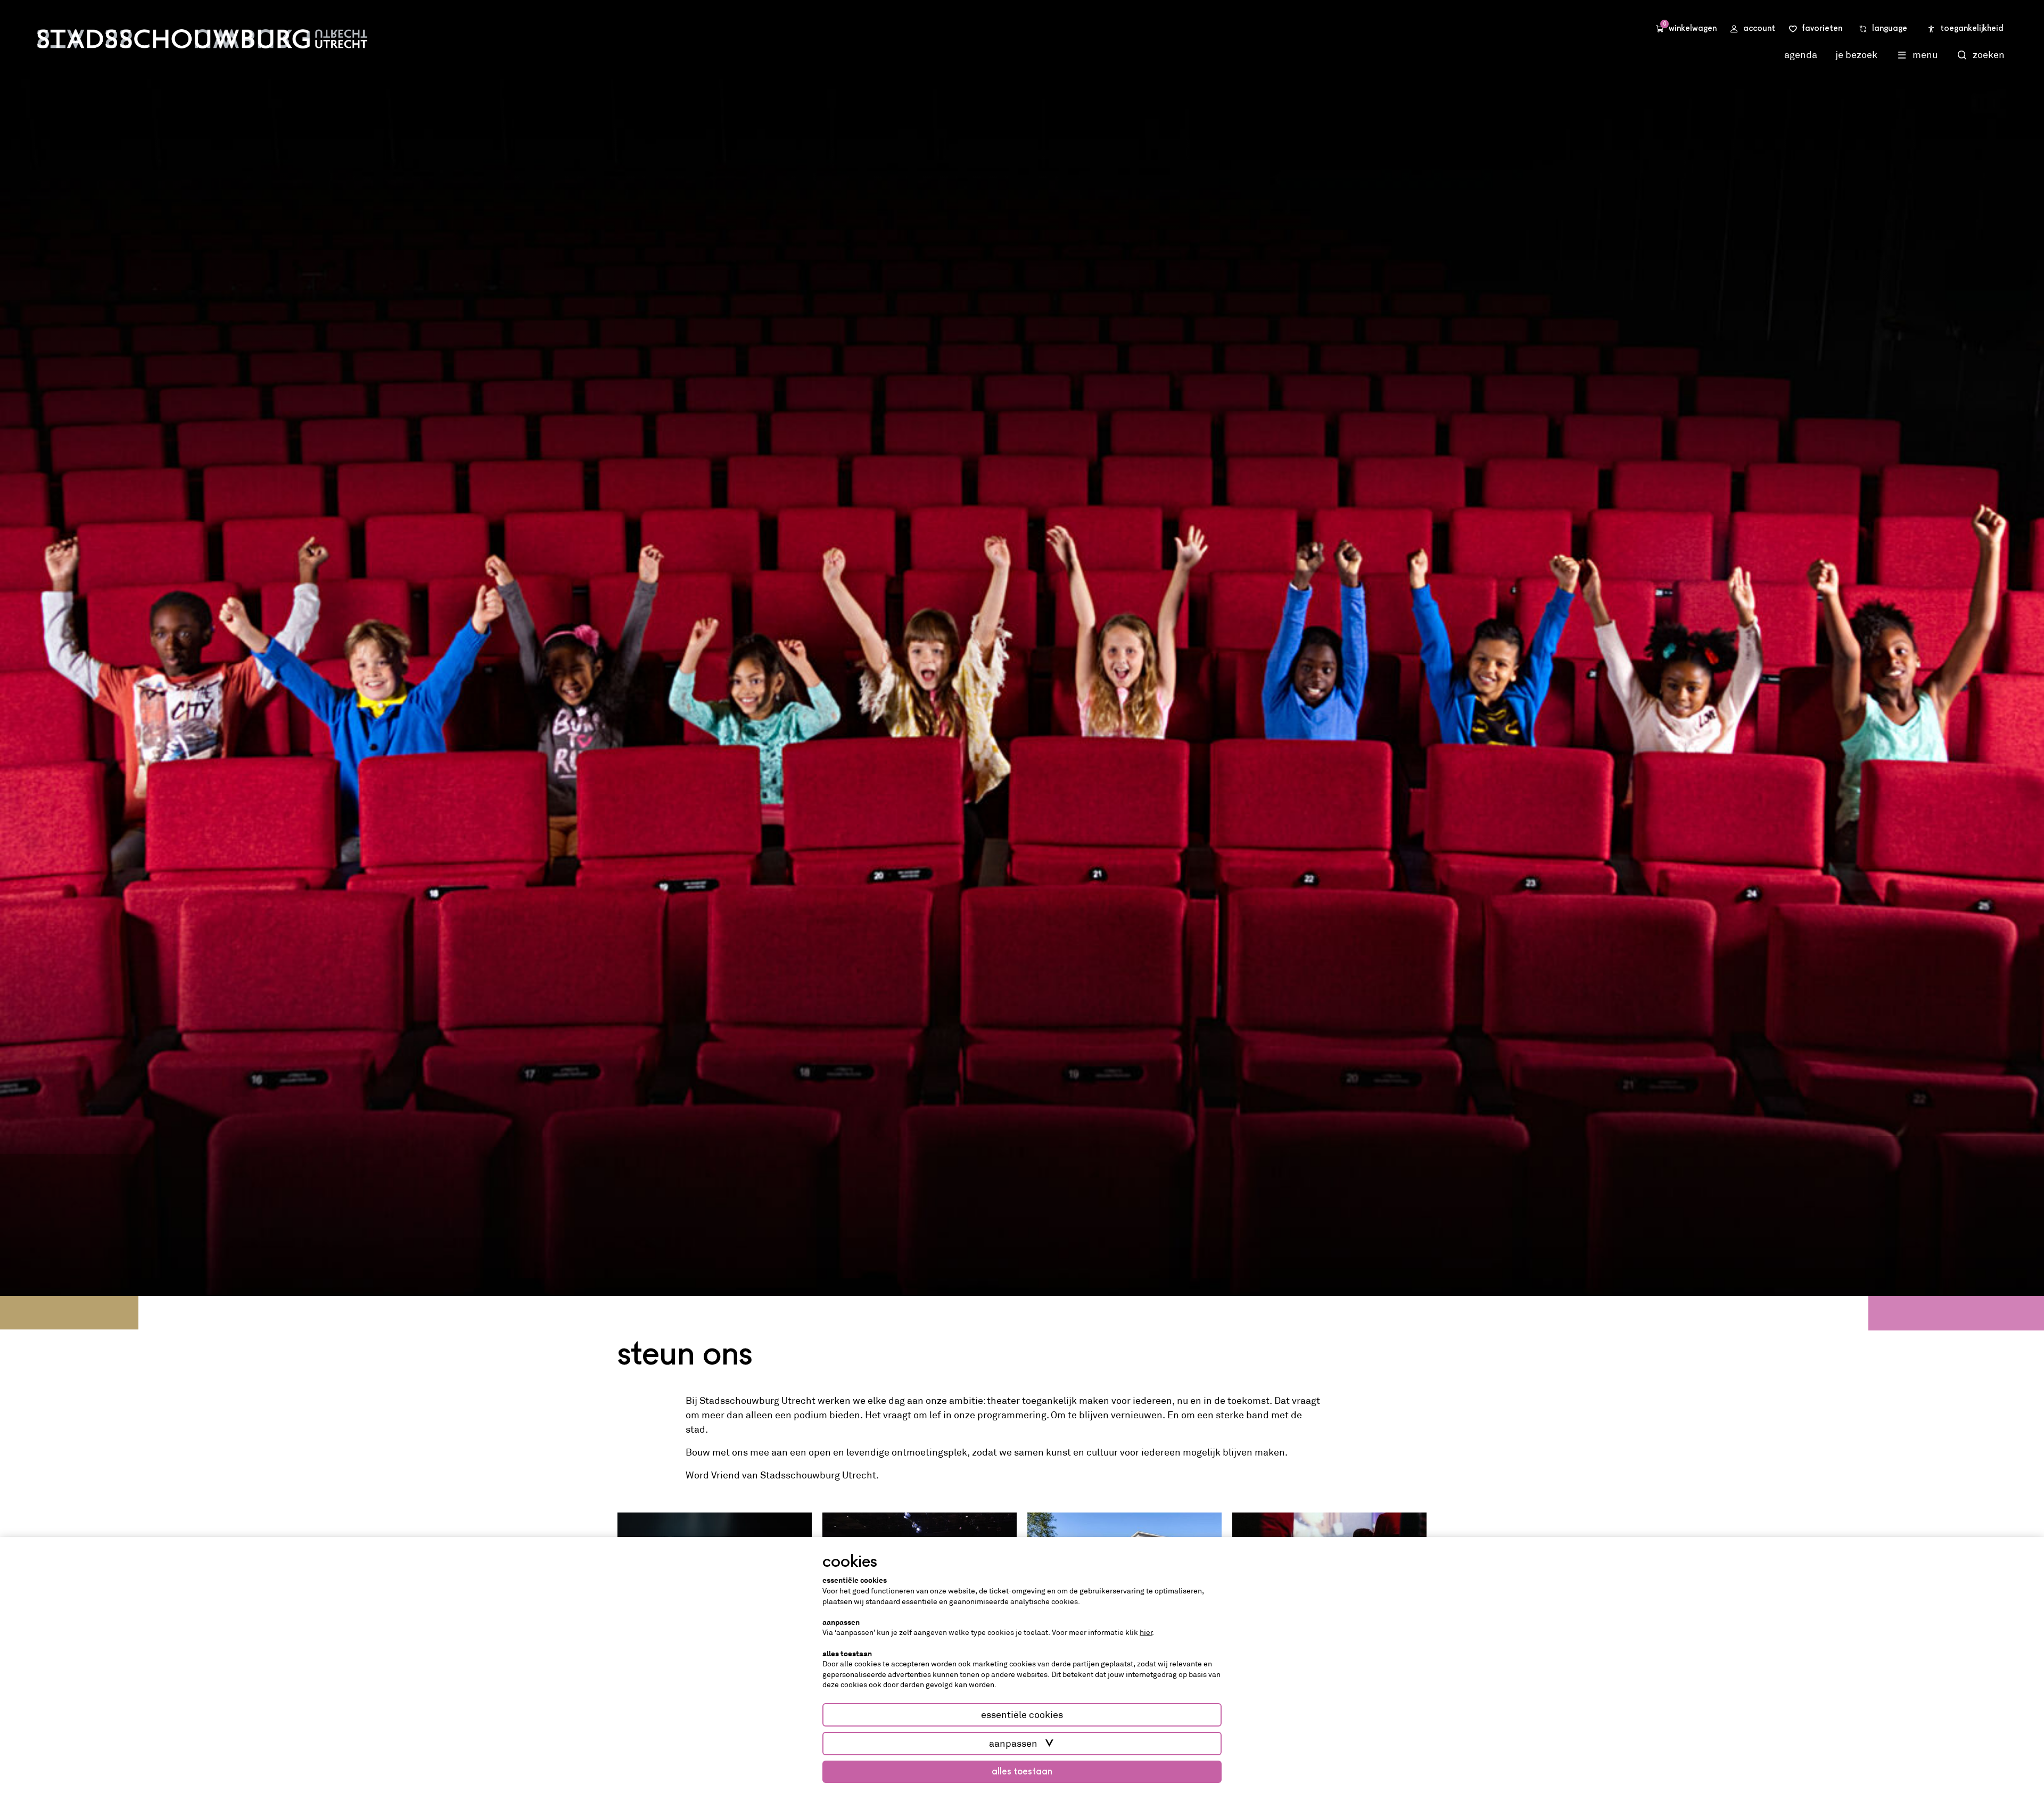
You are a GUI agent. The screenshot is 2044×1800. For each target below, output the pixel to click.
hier (1146, 1632)
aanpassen (1013, 1744)
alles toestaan (1022, 1772)
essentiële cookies (1022, 1715)
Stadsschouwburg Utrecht (202, 39)
